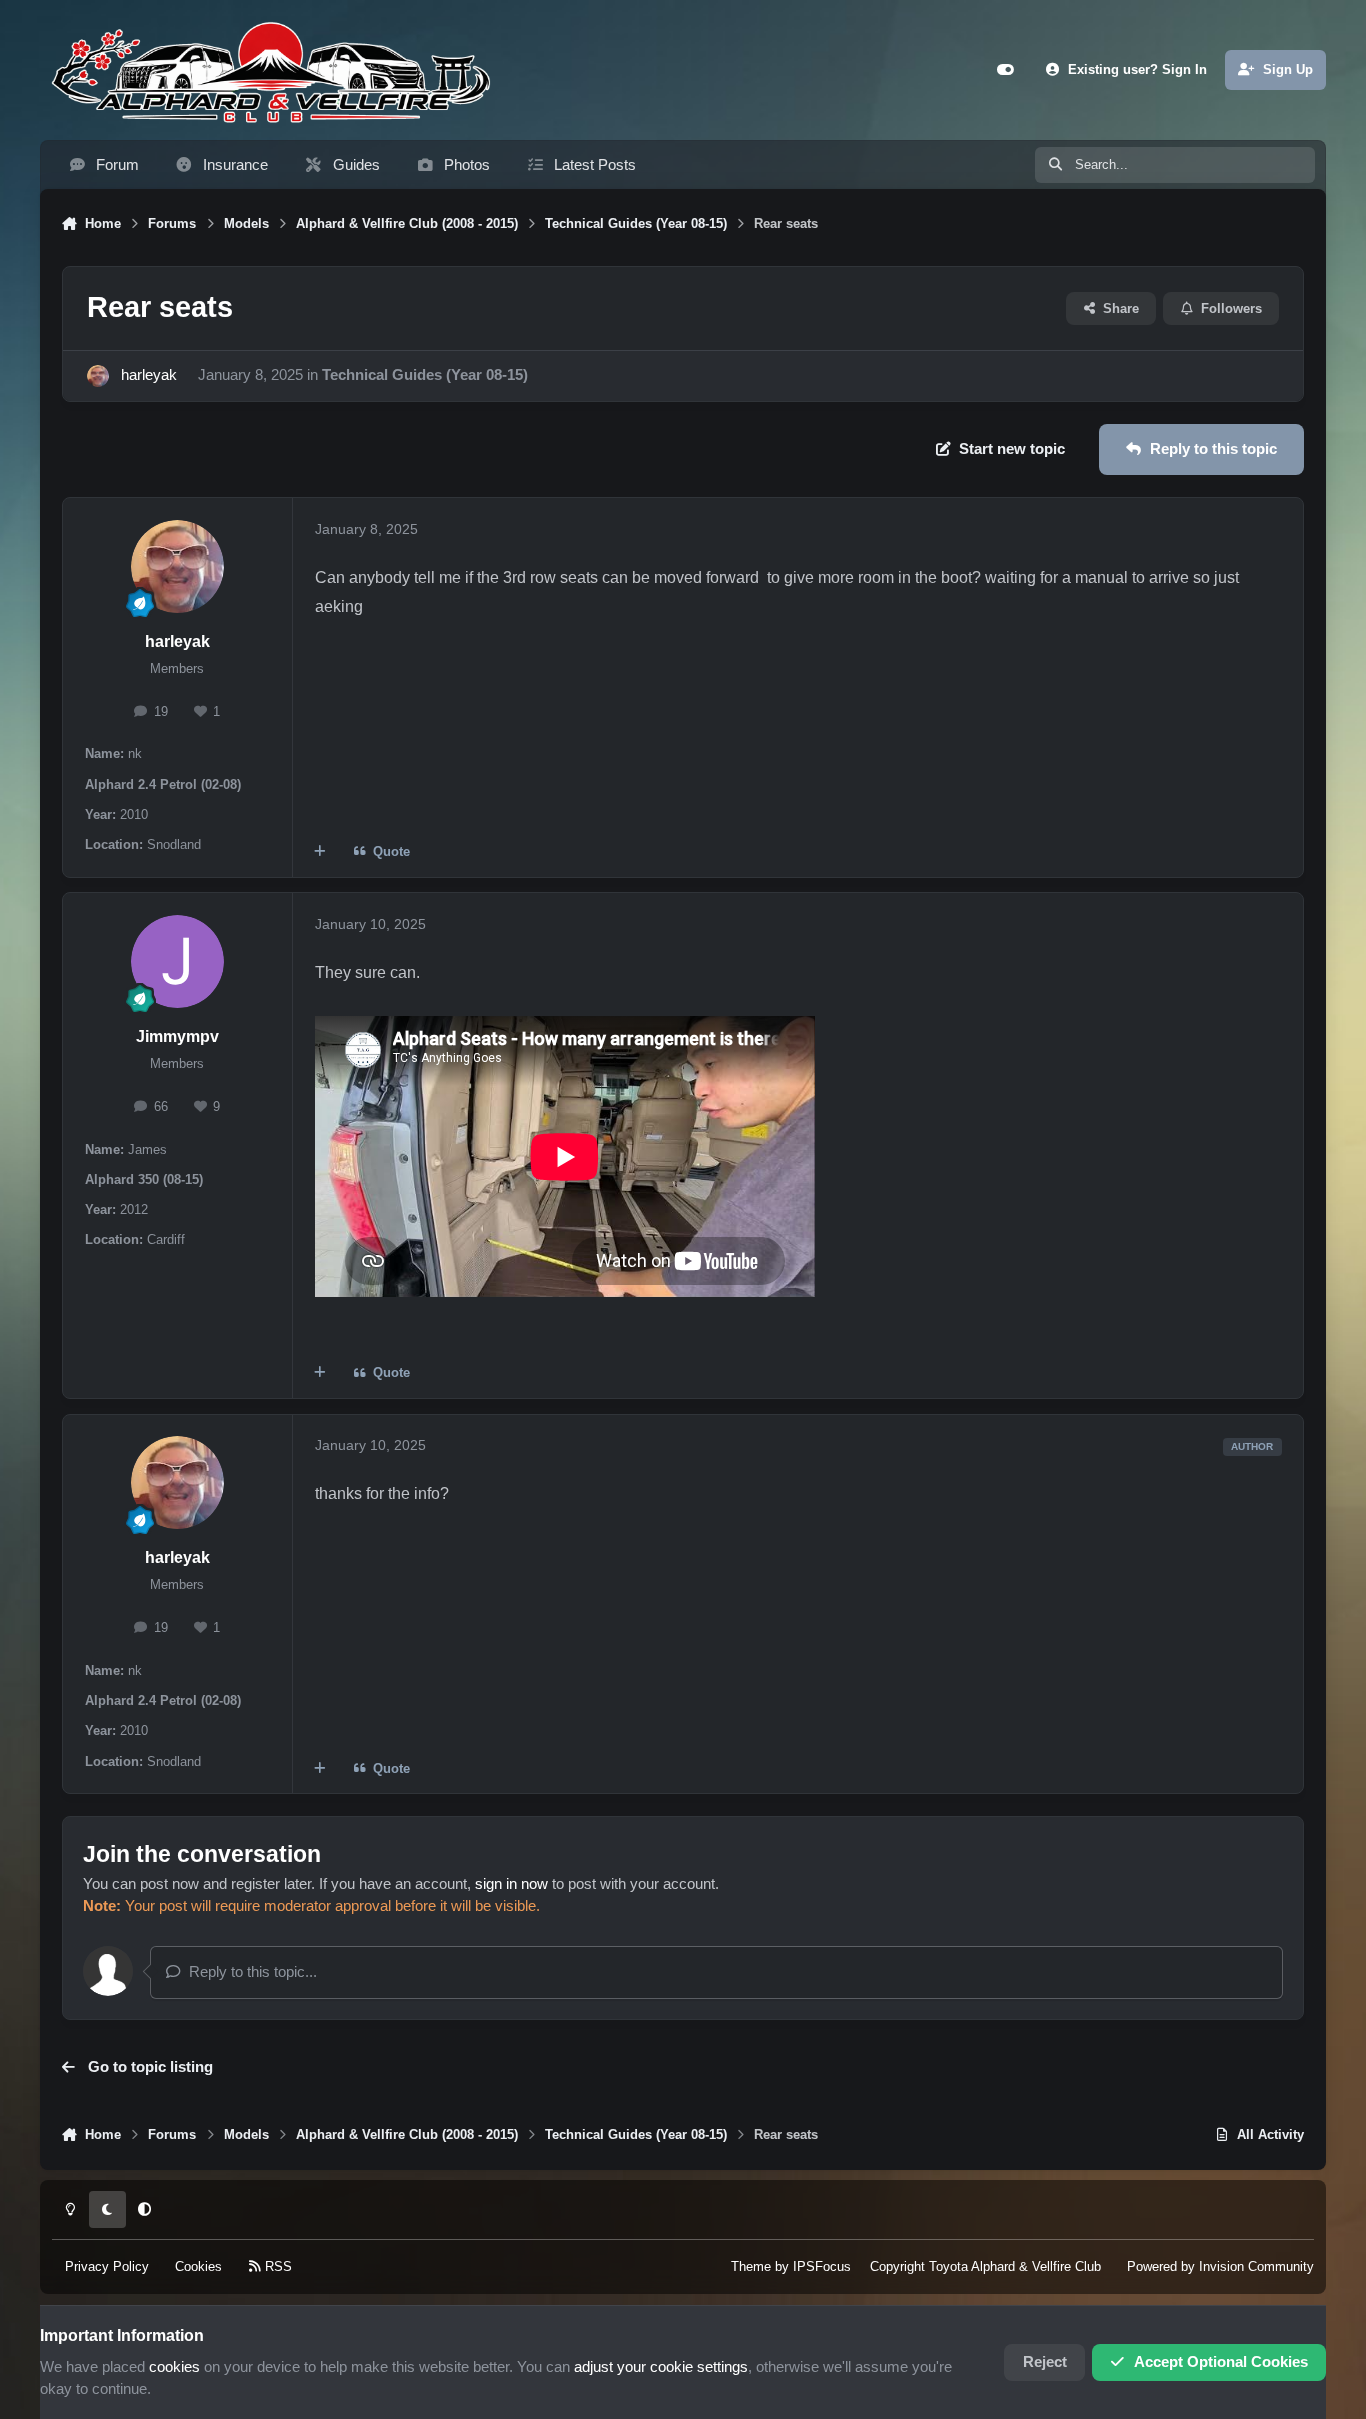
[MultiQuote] (320, 852)
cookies (174, 2367)
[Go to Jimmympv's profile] (177, 961)
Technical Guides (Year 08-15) (425, 375)
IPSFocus (822, 2267)
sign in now (511, 1884)
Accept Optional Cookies (1221, 2362)
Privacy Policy (107, 2267)
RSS (276, 2267)
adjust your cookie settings (661, 2367)
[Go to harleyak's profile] (98, 376)
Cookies (198, 2267)
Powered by (1220, 2267)
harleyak (149, 375)
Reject (1045, 2362)
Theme (751, 2267)
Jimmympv (177, 1036)
